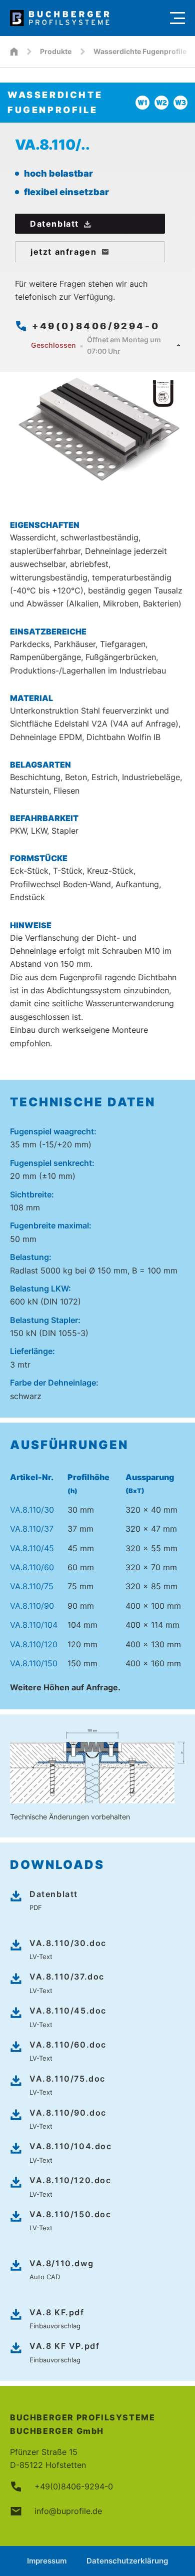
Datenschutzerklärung (127, 2561)
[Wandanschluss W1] (142, 103)
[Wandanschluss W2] (161, 103)
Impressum (47, 2561)
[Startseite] (14, 52)
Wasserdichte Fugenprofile (140, 51)
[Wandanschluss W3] (180, 103)
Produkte (56, 51)
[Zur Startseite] (85, 18)
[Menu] (177, 18)
